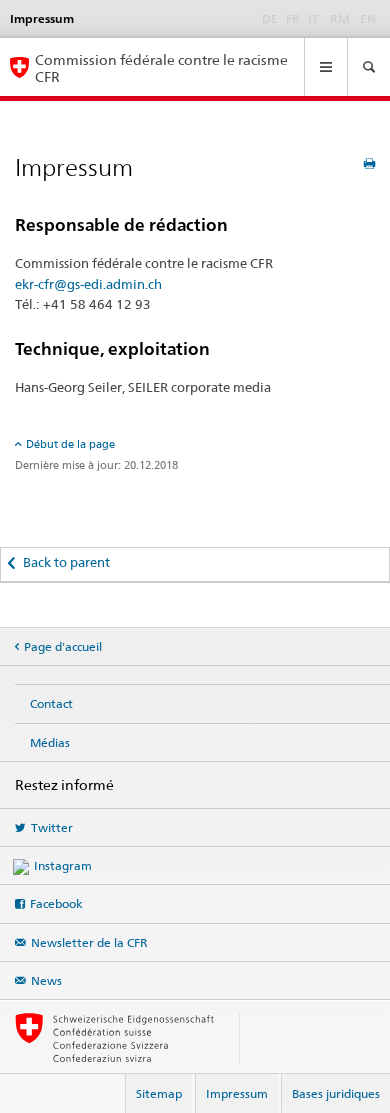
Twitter (52, 827)
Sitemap (159, 1093)
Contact (51, 703)
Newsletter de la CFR (89, 942)
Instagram (63, 865)
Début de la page (70, 444)
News (46, 980)
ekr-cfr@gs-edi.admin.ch (88, 284)
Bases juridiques (336, 1093)
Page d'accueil (63, 646)
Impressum (237, 1093)
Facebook (56, 903)
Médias (50, 742)
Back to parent (66, 562)
